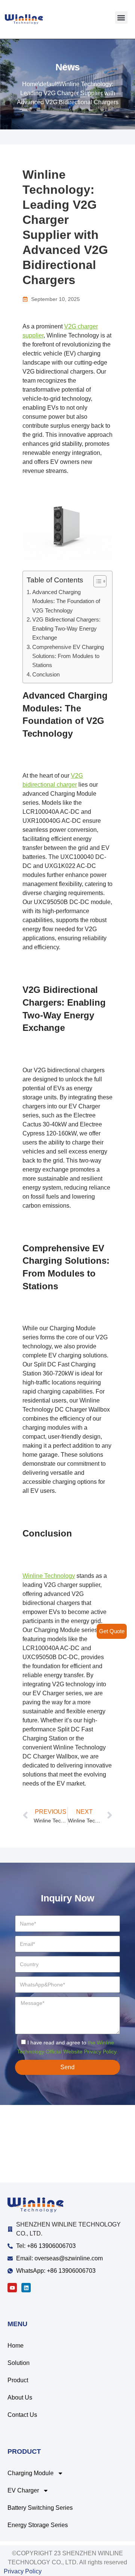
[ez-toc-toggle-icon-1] (96, 581)
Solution (19, 2363)
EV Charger (23, 2490)
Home (30, 84)
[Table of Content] (100, 581)
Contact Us (22, 2415)
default (49, 84)
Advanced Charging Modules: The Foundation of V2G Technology (66, 601)
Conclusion (46, 674)
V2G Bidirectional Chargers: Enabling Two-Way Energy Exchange (66, 629)
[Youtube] (12, 2288)
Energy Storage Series (38, 2525)
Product (18, 2380)
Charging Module (31, 2473)
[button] (121, 17)
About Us (20, 2397)
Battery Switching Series (40, 2508)
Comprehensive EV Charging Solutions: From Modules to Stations (68, 656)
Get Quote (112, 1631)
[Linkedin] (26, 2288)
